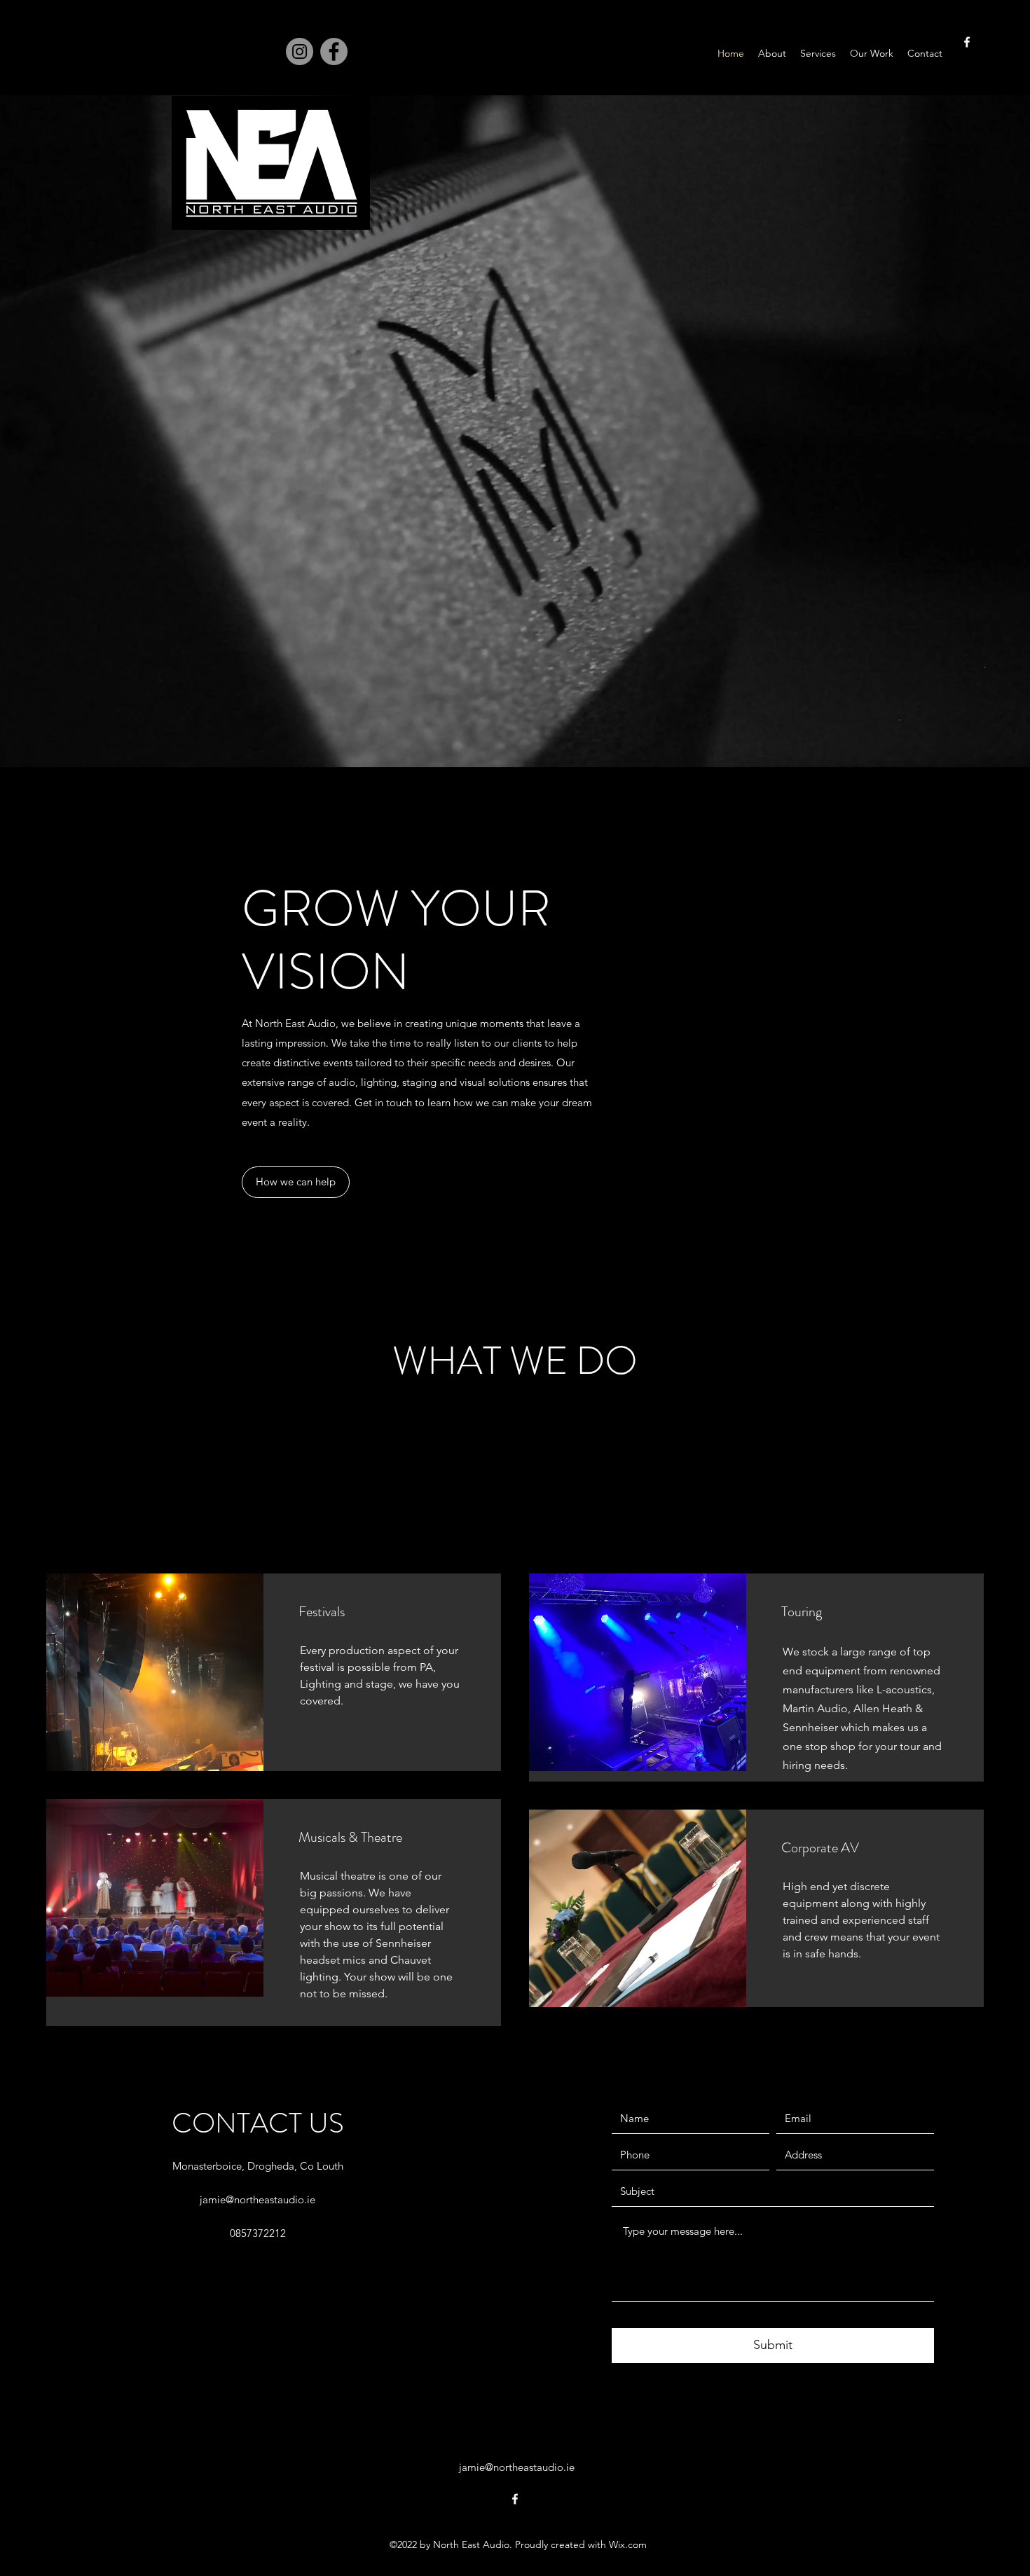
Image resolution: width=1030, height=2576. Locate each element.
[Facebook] (334, 51)
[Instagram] (300, 51)
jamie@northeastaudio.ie (257, 2199)
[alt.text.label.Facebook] (967, 42)
